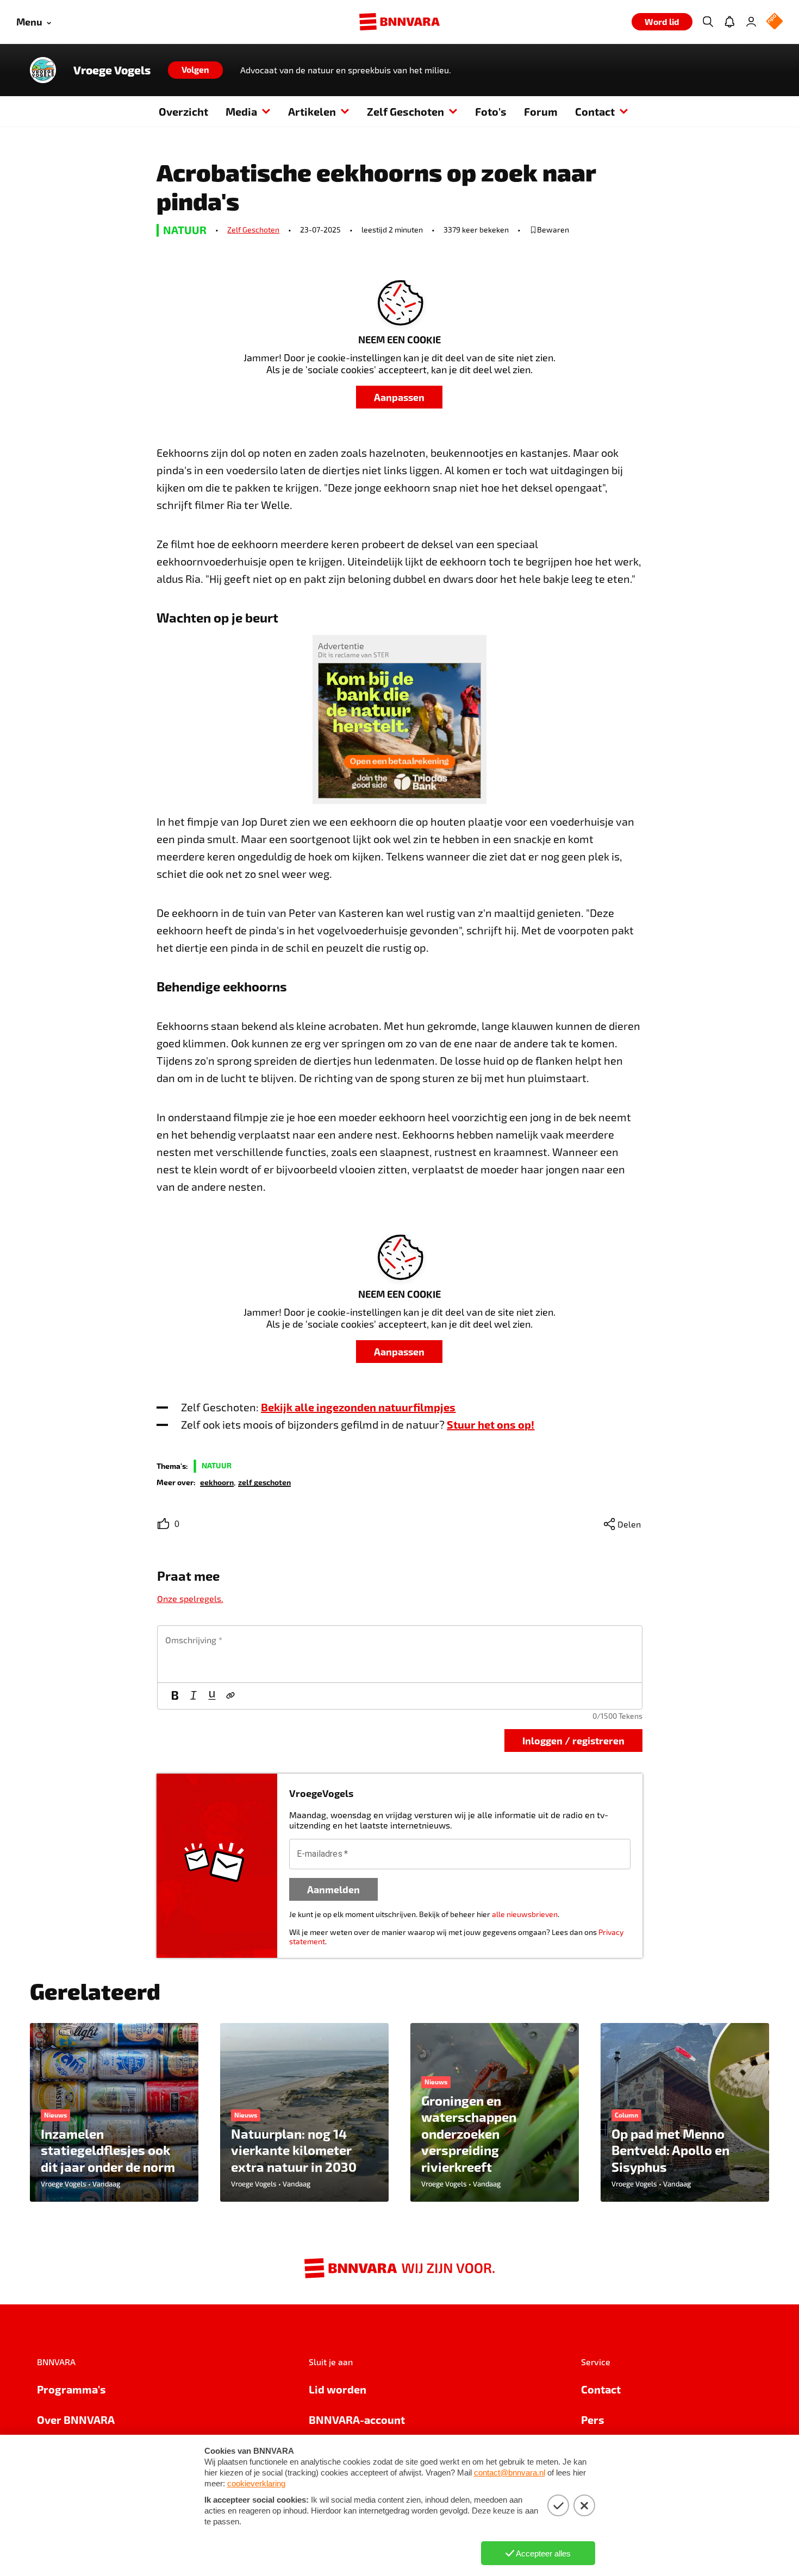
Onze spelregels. (190, 1598)
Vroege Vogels (112, 70)
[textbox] (400, 1654)
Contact (595, 111)
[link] (217, 1482)
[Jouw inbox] (729, 22)
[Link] (230, 1696)
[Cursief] (193, 1696)
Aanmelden (333, 1889)
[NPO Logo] (775, 22)
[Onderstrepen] (212, 1696)
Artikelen (312, 111)
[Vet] (175, 1696)
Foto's (491, 111)
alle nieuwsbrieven (525, 1914)
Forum (541, 111)
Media (241, 111)
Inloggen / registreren (573, 1740)
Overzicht (183, 111)
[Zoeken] (708, 22)
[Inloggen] (751, 22)
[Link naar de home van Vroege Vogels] (43, 70)
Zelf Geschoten (405, 111)
